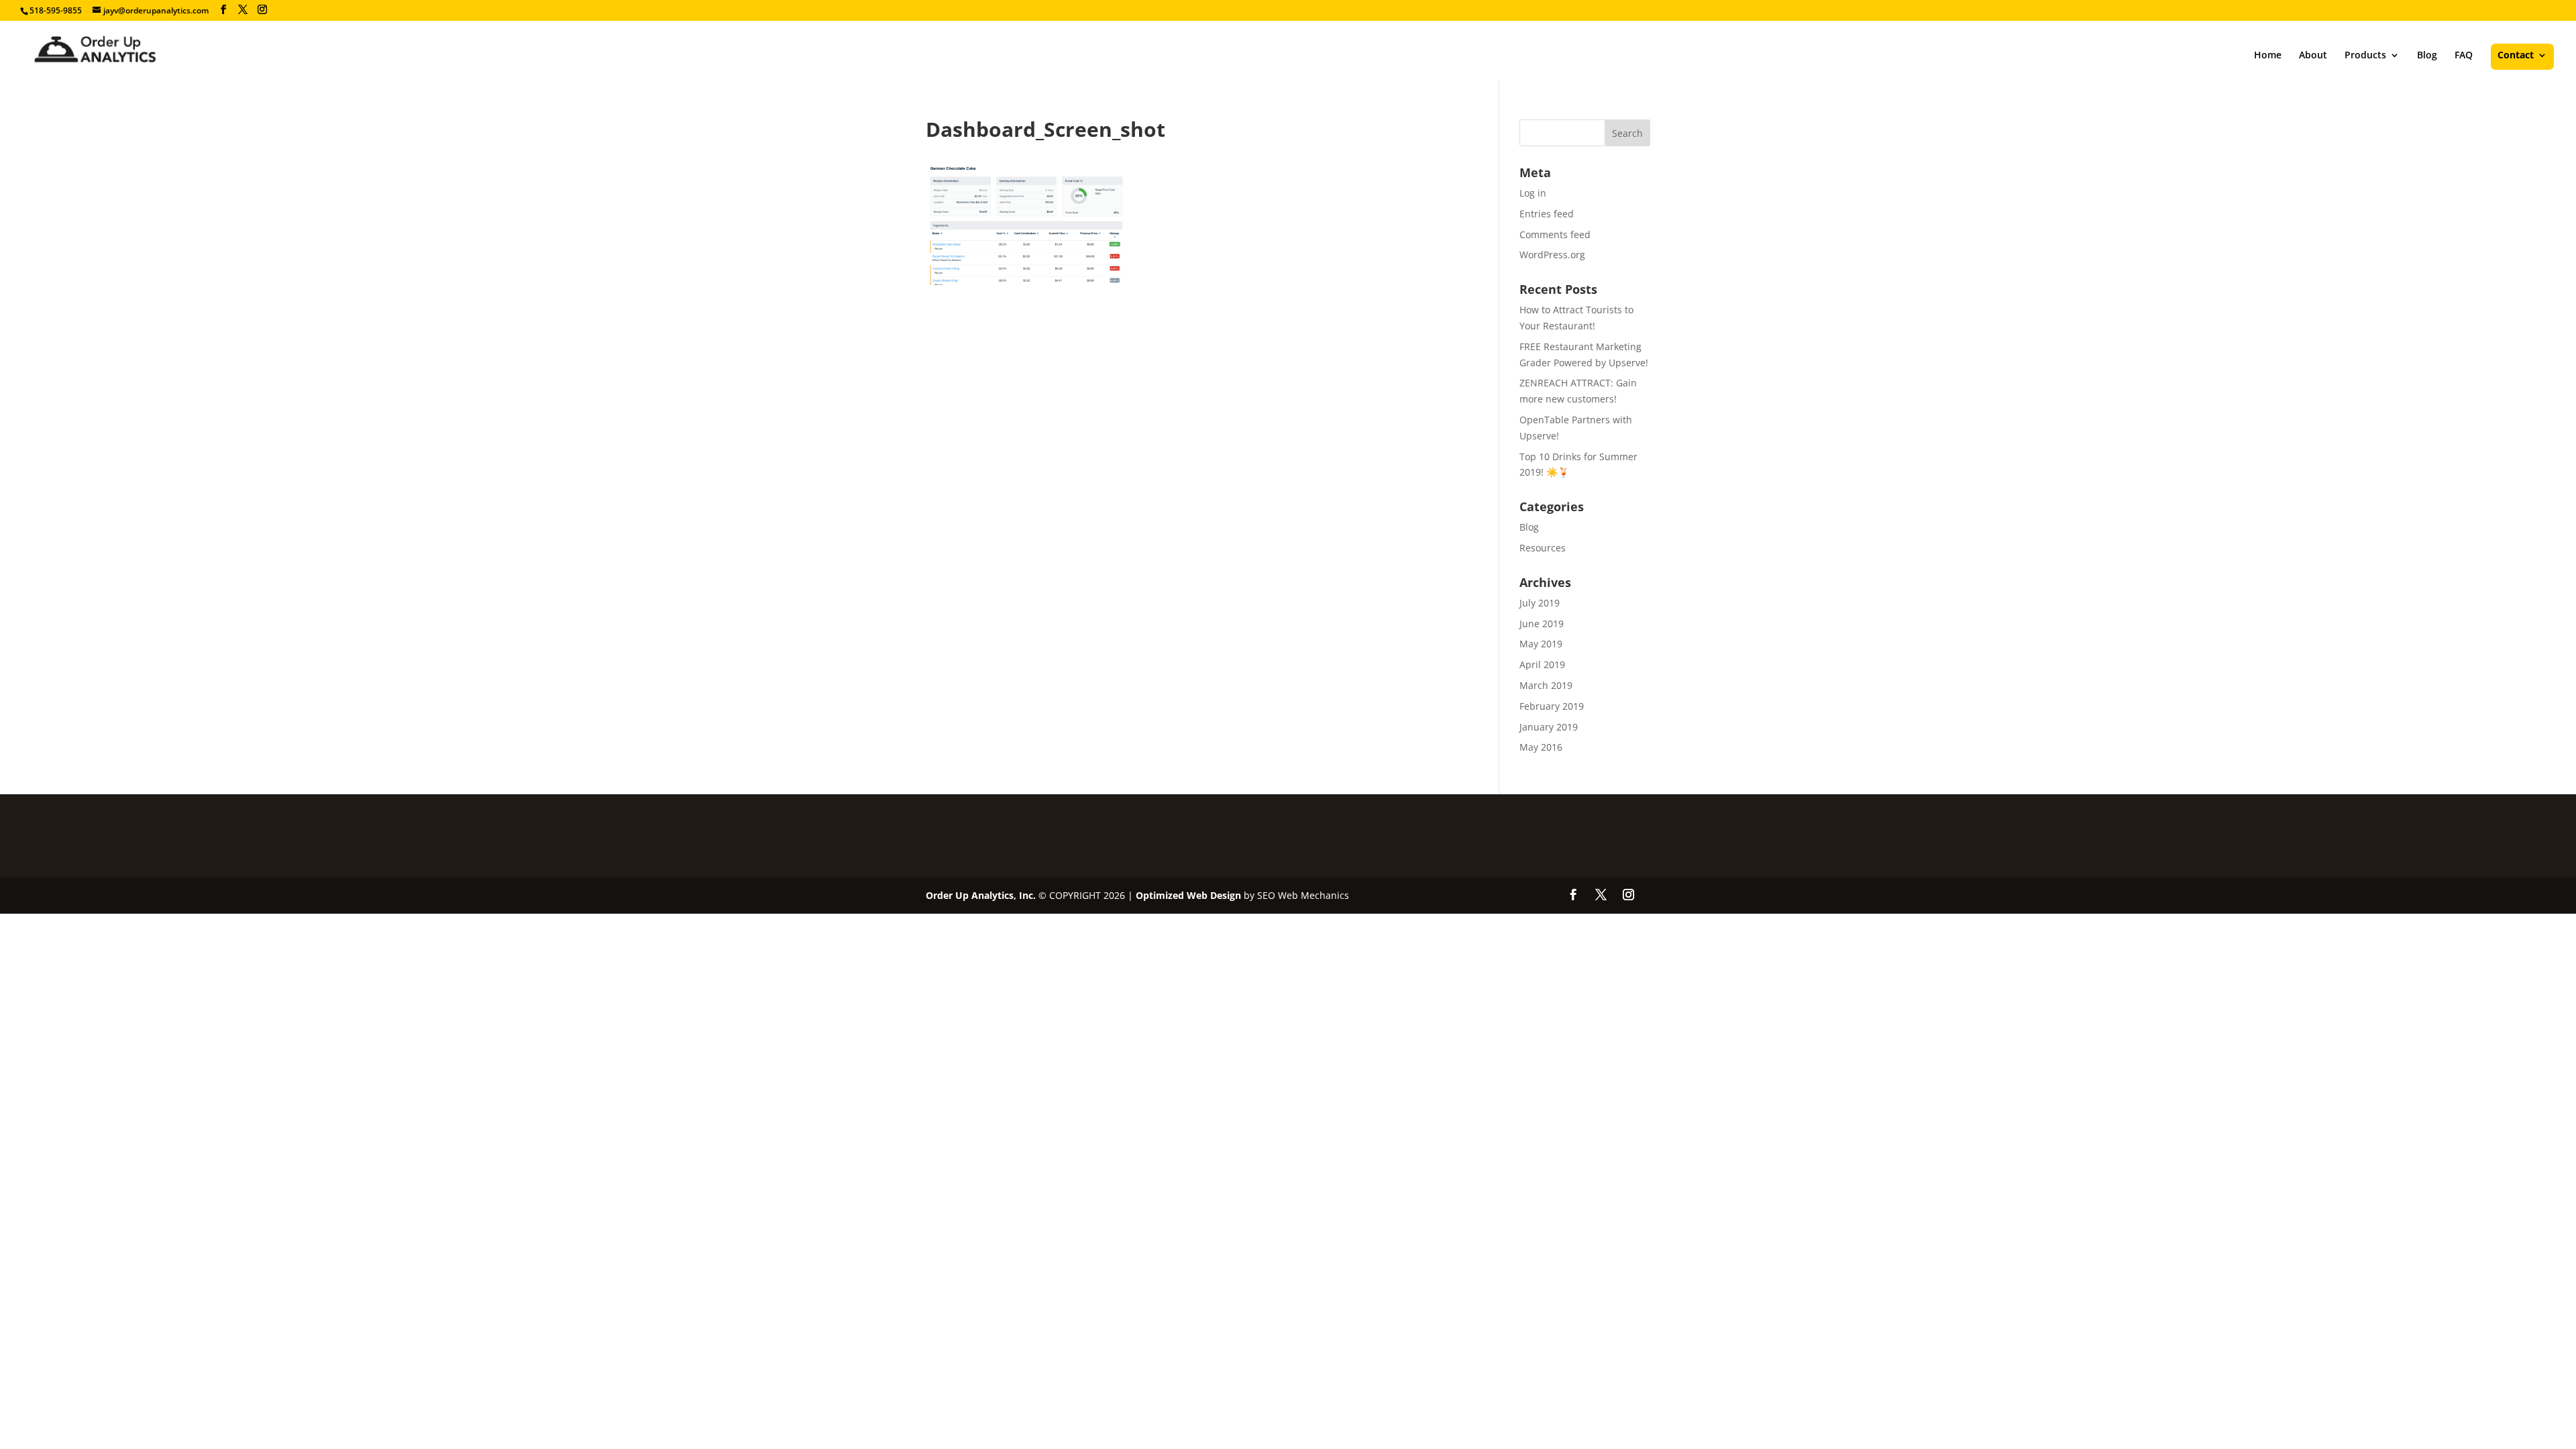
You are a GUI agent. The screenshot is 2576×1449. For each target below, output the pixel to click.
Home (2268, 56)
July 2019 (1540, 603)
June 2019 (1542, 624)
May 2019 (1541, 644)
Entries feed (1547, 214)
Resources (1543, 548)
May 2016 (1541, 747)
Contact (2516, 56)
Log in (1533, 193)
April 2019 (1542, 664)
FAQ (2464, 56)
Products (2365, 56)
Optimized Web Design (1188, 895)
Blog (2427, 56)
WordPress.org (1552, 255)
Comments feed (1555, 234)
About (2313, 56)
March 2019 (1546, 685)
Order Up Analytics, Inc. (981, 895)
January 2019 (1549, 727)
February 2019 (1552, 706)
